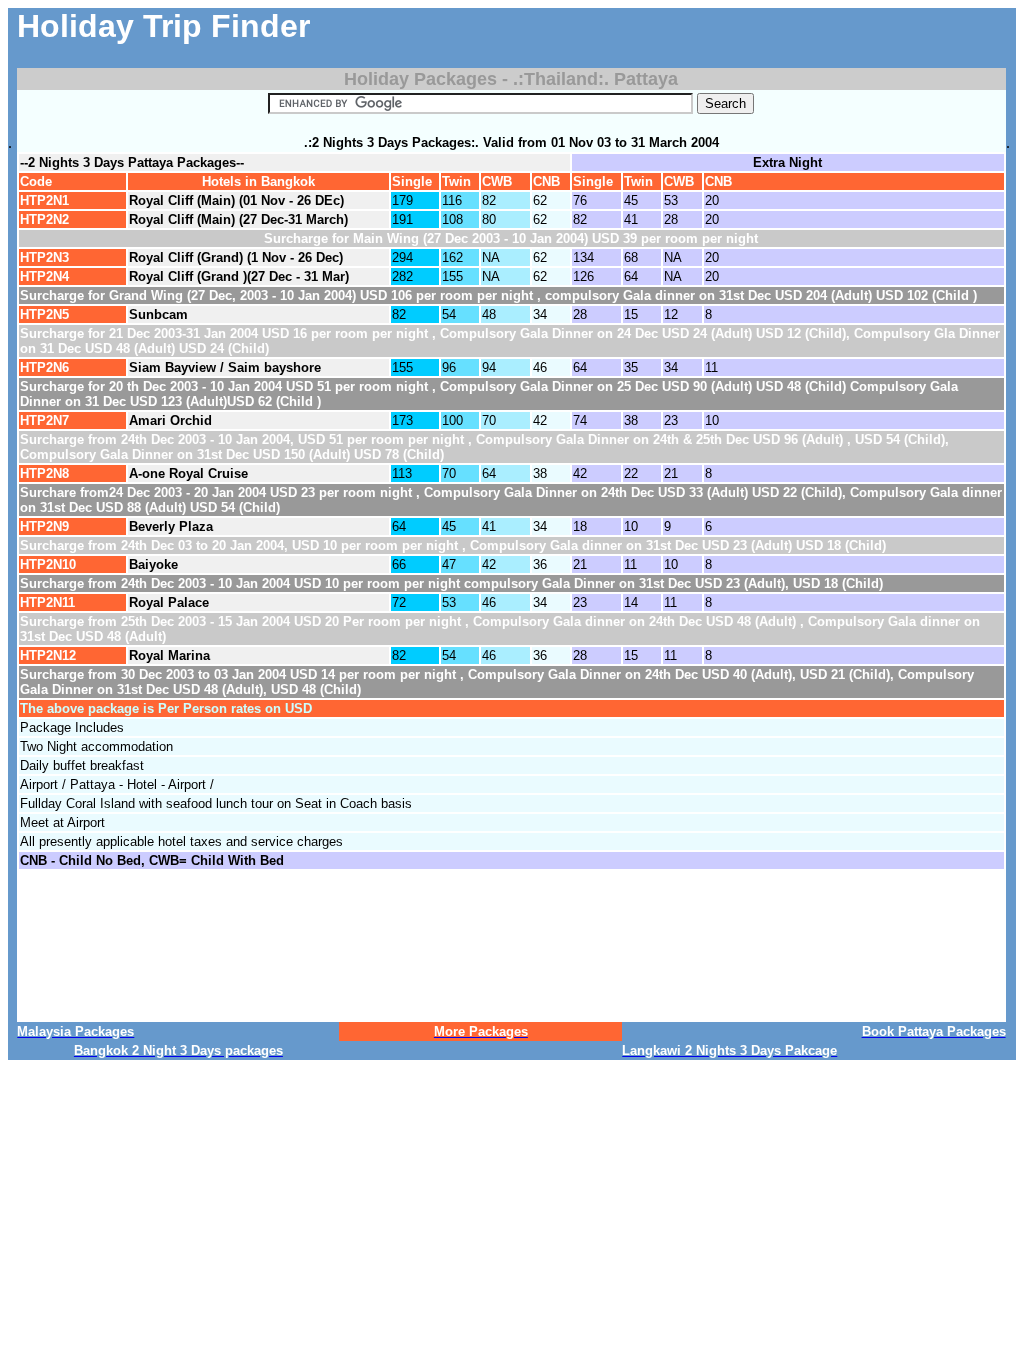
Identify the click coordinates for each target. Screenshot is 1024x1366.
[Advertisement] (708, 38)
